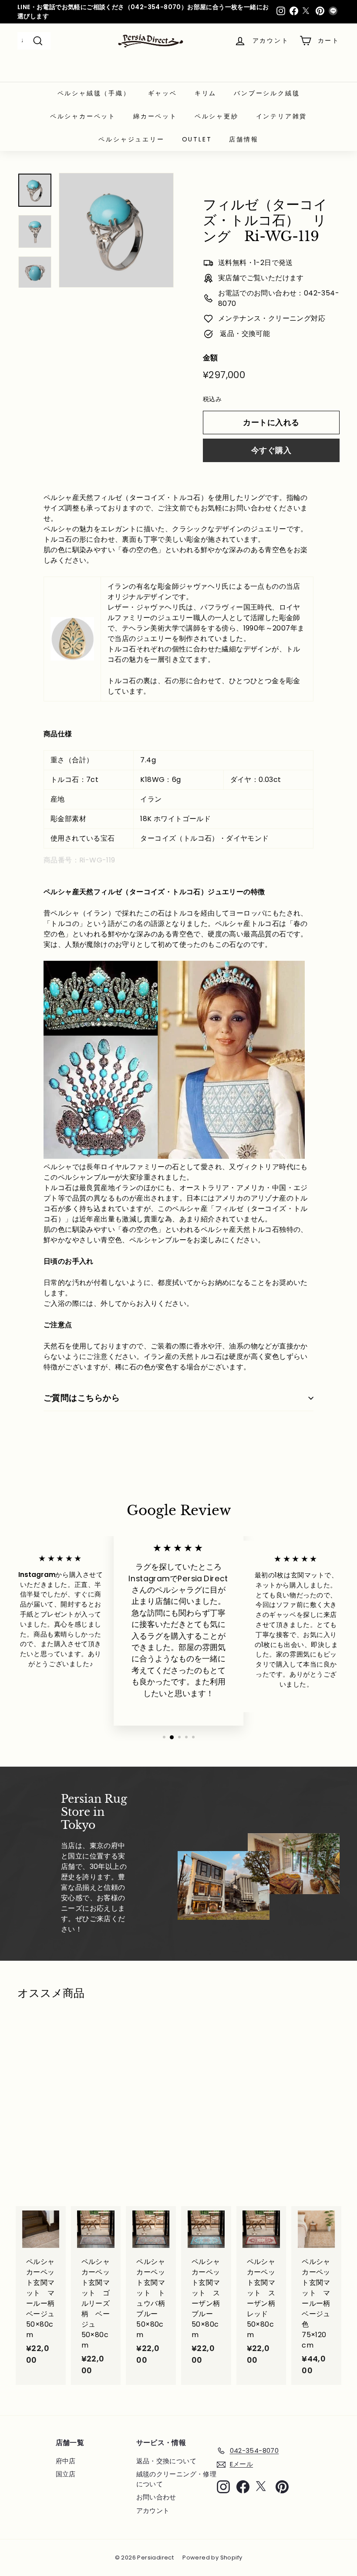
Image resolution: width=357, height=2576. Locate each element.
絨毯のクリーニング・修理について (177, 2479)
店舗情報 (244, 139)
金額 (210, 358)
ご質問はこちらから (82, 1398)
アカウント (153, 2511)
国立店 (66, 2474)
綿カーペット (155, 116)
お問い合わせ (156, 2497)
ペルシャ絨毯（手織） (94, 93)
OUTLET (197, 139)
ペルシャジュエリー (131, 139)
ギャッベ (163, 93)
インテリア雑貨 (282, 116)
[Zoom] (116, 230)
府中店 (66, 2461)
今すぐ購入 (271, 450)
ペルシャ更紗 (217, 116)
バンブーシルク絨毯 (267, 93)
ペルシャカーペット (83, 116)
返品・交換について (167, 2461)
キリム (205, 93)
